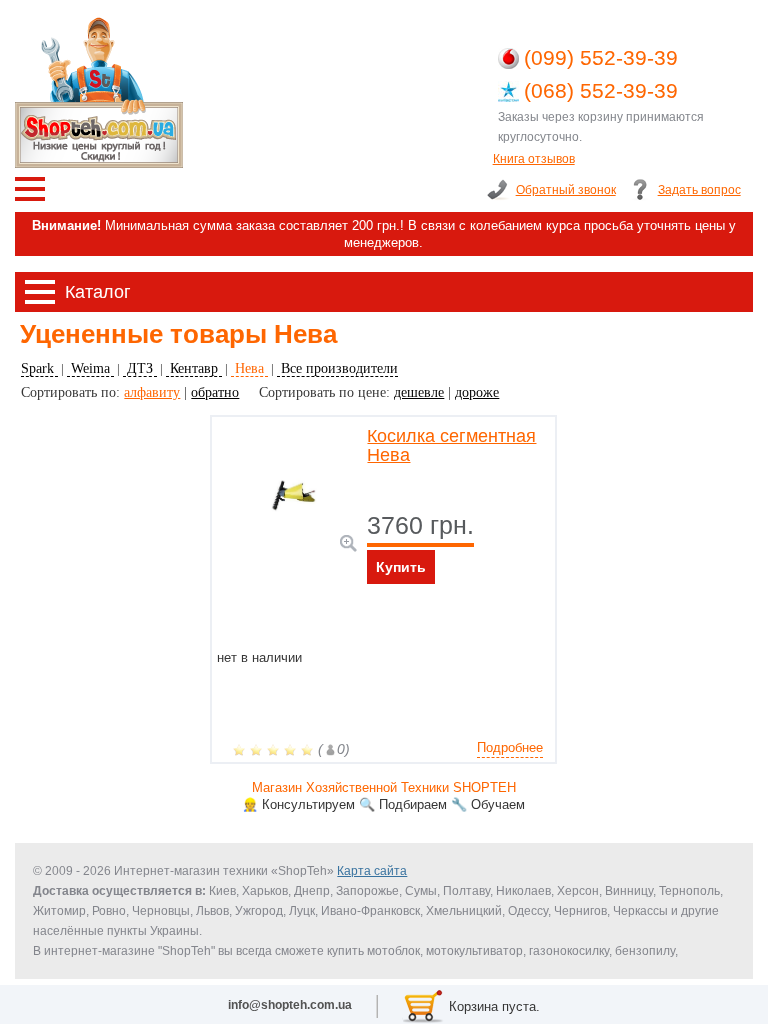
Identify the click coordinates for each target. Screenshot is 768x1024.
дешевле (419, 392)
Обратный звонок (566, 190)
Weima (90, 368)
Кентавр (194, 368)
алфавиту (152, 392)
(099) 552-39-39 (601, 57)
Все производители (337, 368)
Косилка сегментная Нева (451, 446)
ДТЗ (140, 368)
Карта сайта (372, 871)
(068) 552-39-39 (601, 90)
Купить (401, 567)
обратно (215, 392)
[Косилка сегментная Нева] (348, 543)
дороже (477, 392)
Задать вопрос (699, 190)
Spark (39, 368)
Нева (249, 368)
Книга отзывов (534, 159)
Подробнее (510, 747)
